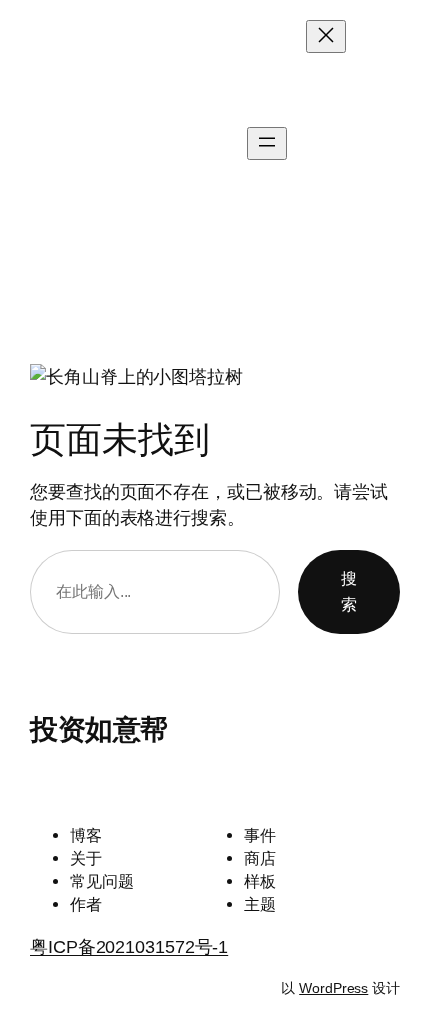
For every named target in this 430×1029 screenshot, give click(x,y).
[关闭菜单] (326, 36)
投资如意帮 (59, 143)
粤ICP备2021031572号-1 (129, 946)
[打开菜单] (267, 143)
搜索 (349, 591)
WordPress (333, 988)
